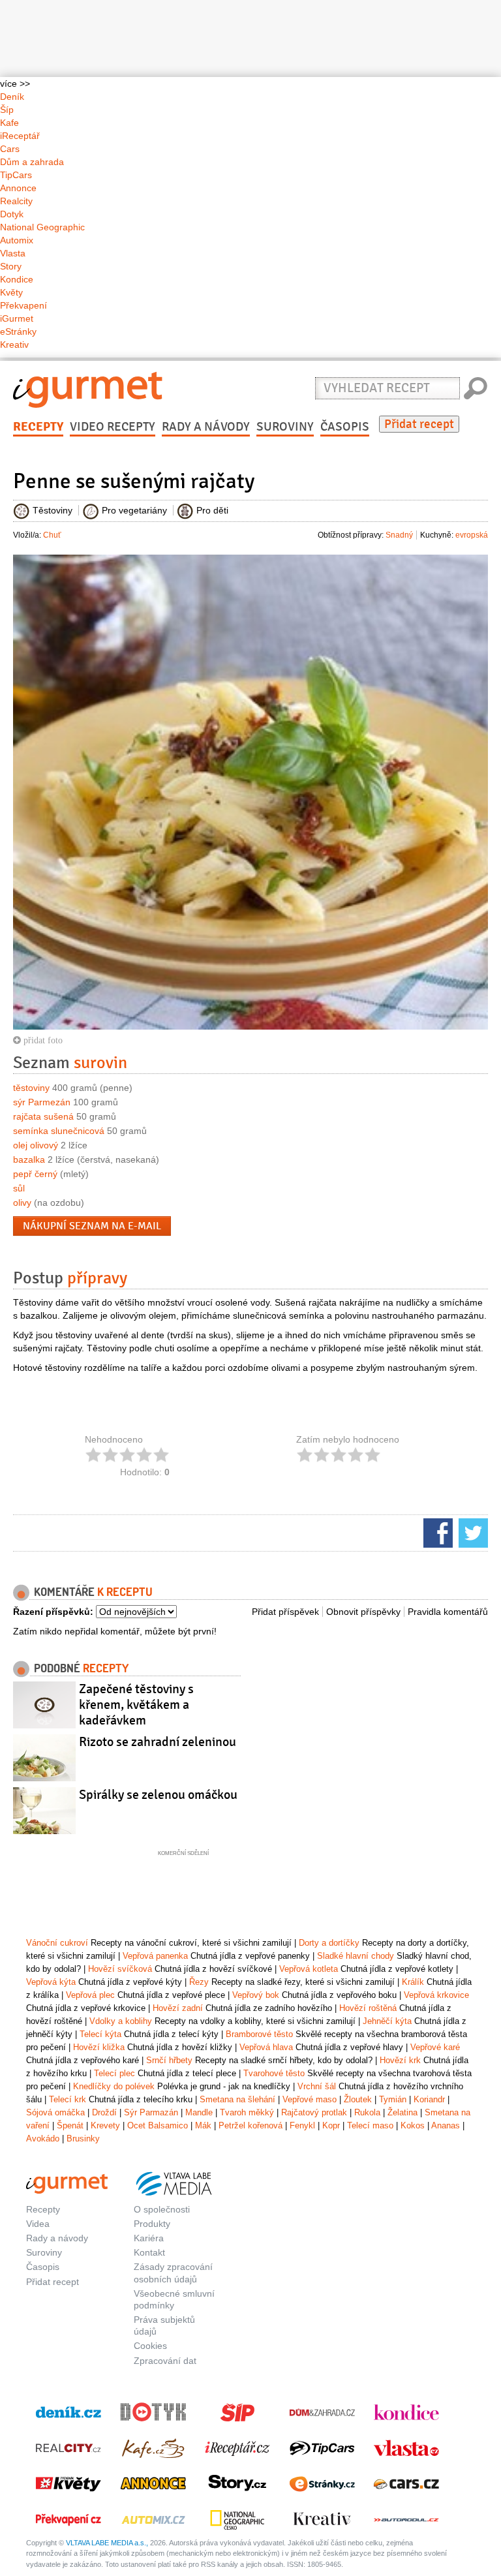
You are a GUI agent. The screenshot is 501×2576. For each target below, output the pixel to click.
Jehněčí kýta (387, 2021)
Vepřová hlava (266, 2047)
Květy (11, 292)
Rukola (367, 2112)
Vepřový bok (256, 1995)
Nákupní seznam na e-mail (92, 1226)
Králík (413, 1982)
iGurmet (17, 318)
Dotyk (12, 214)
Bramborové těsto (259, 2034)
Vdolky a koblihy (121, 2021)
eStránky (18, 331)
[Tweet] (472, 1532)
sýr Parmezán (42, 1102)
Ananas (446, 2125)
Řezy (199, 1982)
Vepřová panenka (155, 1956)
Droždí (104, 2112)
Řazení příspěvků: (53, 1612)
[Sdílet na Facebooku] (436, 1532)
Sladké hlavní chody (356, 1956)
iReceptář (20, 136)
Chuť (52, 535)
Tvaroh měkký (247, 2112)
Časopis (345, 427)
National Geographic (42, 227)
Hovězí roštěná (368, 2008)
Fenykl (302, 2125)
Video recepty (113, 427)
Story (11, 266)
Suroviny (285, 427)
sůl (19, 1188)
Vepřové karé (435, 2047)
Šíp (7, 110)
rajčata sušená (43, 1116)
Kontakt (149, 2252)
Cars (10, 149)
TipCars (16, 175)
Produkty (152, 2224)
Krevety (105, 2125)
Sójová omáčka (55, 2112)
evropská (472, 535)
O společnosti (162, 2209)
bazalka (29, 1159)
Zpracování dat (165, 2361)
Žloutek (358, 2099)
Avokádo (43, 2139)
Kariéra (149, 2238)
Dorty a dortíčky (329, 1943)
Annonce (18, 188)
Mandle (199, 2112)
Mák (203, 2125)
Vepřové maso (310, 2099)
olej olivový (36, 1145)
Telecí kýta (100, 2034)
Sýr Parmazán (151, 2112)
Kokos (413, 2125)
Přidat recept (419, 424)
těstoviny (31, 1088)
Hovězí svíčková (120, 1969)
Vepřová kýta (51, 1982)
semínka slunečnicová (59, 1131)
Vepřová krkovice (436, 1995)
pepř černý (35, 1174)
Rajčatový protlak (314, 2112)
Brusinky (83, 2139)
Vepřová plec (90, 1995)
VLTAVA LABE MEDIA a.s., (107, 2543)
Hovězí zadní (178, 2008)
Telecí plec (114, 2073)
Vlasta (13, 253)
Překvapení (23, 305)
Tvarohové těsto (274, 2073)
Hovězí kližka (99, 2047)
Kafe (9, 123)
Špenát (70, 2125)
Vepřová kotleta (309, 1969)
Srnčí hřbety (169, 2060)
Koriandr (429, 2099)
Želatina (402, 2112)
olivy (22, 1203)
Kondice (17, 279)
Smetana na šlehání (237, 2099)
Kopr (331, 2125)
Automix (17, 240)
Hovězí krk (400, 2060)
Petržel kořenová (250, 2125)
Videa (38, 2224)
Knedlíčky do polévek (114, 2086)
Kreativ (14, 345)
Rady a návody (206, 427)
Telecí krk (68, 2099)
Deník (12, 97)
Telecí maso (370, 2125)
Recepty (38, 427)
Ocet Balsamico (158, 2125)
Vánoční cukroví (57, 1943)
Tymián (393, 2099)
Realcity (16, 201)
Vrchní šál (317, 2086)
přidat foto (42, 1040)
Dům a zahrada (32, 162)
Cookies (150, 2346)
